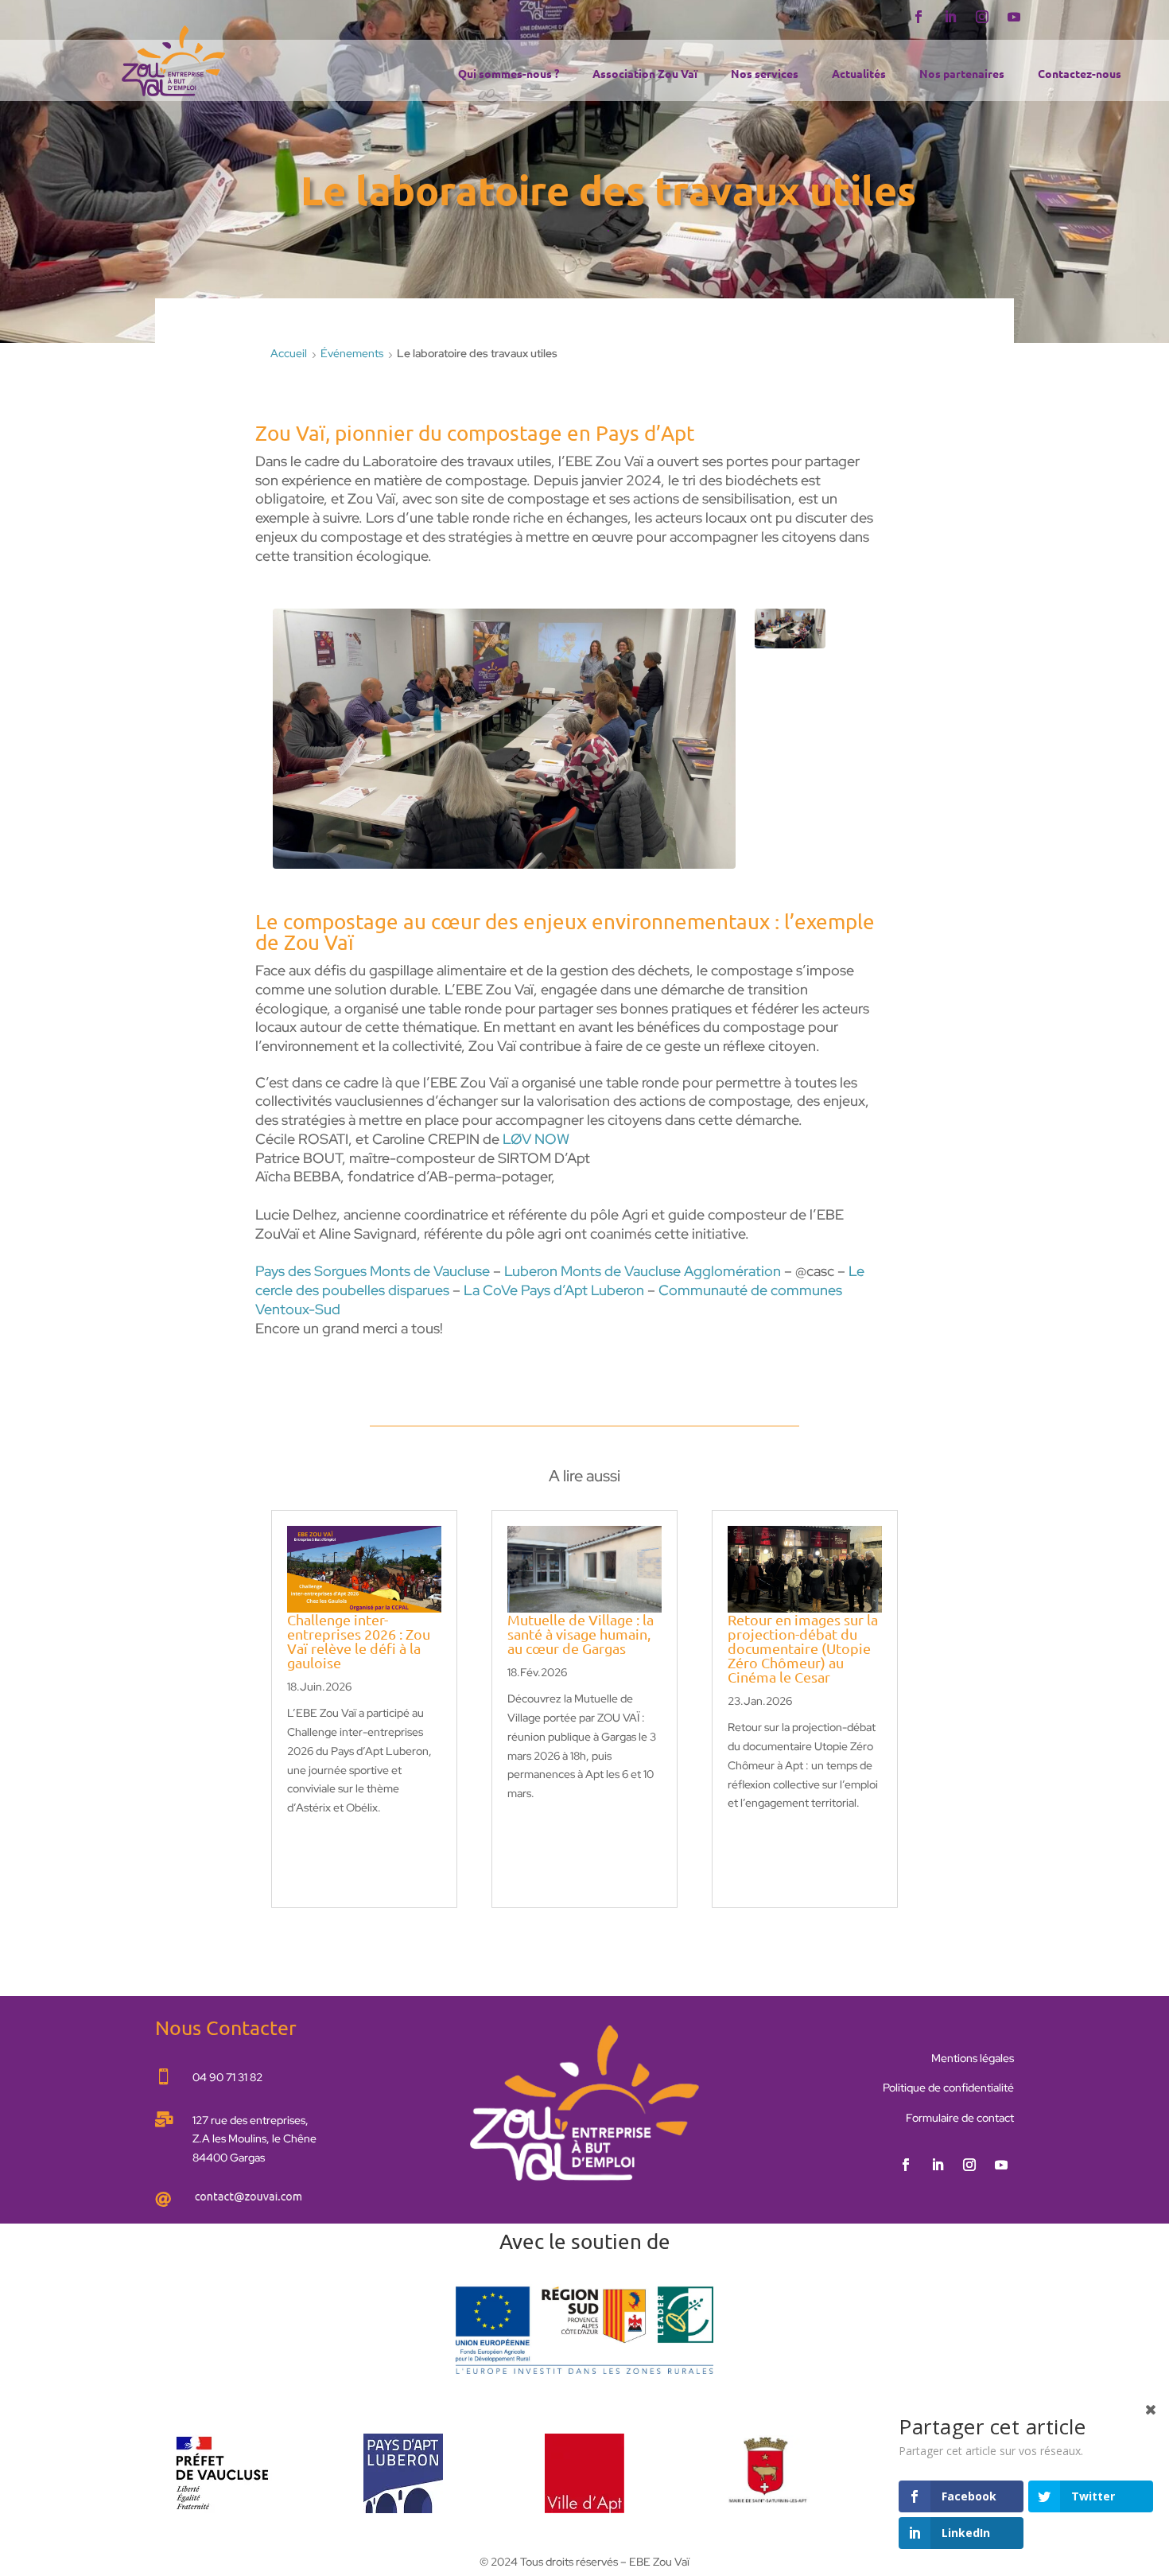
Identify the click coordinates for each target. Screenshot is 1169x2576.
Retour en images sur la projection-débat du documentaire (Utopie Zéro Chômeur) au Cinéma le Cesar (803, 1648)
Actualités (859, 74)
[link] (536, 1139)
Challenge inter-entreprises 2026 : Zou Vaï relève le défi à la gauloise (359, 1641)
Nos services (765, 74)
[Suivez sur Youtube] (1014, 17)
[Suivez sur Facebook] (918, 17)
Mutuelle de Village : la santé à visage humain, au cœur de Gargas (581, 1634)
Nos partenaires (962, 74)
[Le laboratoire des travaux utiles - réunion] (790, 644)
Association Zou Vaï (645, 74)
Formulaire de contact (960, 2118)
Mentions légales (973, 2058)
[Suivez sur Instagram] (982, 17)
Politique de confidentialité (948, 2088)
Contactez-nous (1080, 74)
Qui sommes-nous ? (509, 74)
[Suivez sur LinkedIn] (950, 17)
